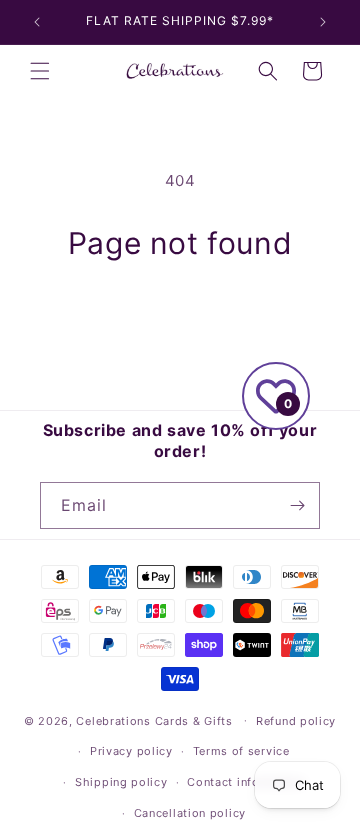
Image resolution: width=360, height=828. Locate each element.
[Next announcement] (323, 22)
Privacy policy (131, 751)
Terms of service (241, 751)
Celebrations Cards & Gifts (154, 720)
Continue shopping (180, 316)
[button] (40, 71)
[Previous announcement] (37, 22)
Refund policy (296, 721)
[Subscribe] (297, 505)
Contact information (245, 782)
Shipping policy (121, 782)
